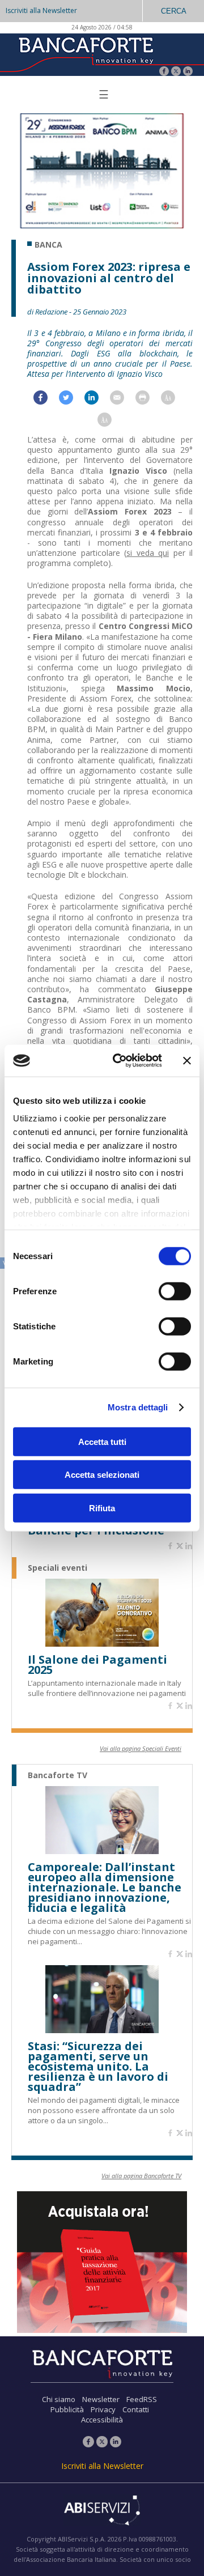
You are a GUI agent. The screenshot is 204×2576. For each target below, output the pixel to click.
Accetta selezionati (102, 1475)
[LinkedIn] (188, 72)
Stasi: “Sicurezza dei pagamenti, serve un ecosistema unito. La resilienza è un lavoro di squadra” (98, 2067)
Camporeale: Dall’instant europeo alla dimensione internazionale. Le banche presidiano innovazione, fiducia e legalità (105, 1888)
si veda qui (148, 553)
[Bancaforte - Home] (85, 54)
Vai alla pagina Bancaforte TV (141, 2176)
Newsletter (101, 2399)
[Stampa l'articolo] (148, 400)
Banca (48, 245)
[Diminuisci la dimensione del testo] (110, 422)
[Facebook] (164, 72)
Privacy (103, 2409)
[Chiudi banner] (187, 1061)
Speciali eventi (58, 1568)
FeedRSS (142, 2399)
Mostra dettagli (138, 1407)
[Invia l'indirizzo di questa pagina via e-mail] (123, 400)
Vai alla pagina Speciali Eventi (141, 1748)
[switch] (175, 1291)
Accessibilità (102, 2420)
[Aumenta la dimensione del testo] (174, 400)
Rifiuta (102, 1508)
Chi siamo (59, 2399)
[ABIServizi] (102, 2511)
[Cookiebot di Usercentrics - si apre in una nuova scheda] (120, 1061)
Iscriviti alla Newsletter (41, 10)
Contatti (136, 2409)
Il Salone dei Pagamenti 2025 (97, 1665)
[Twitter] (176, 72)
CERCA (174, 11)
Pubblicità (67, 2409)
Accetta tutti (102, 1441)
